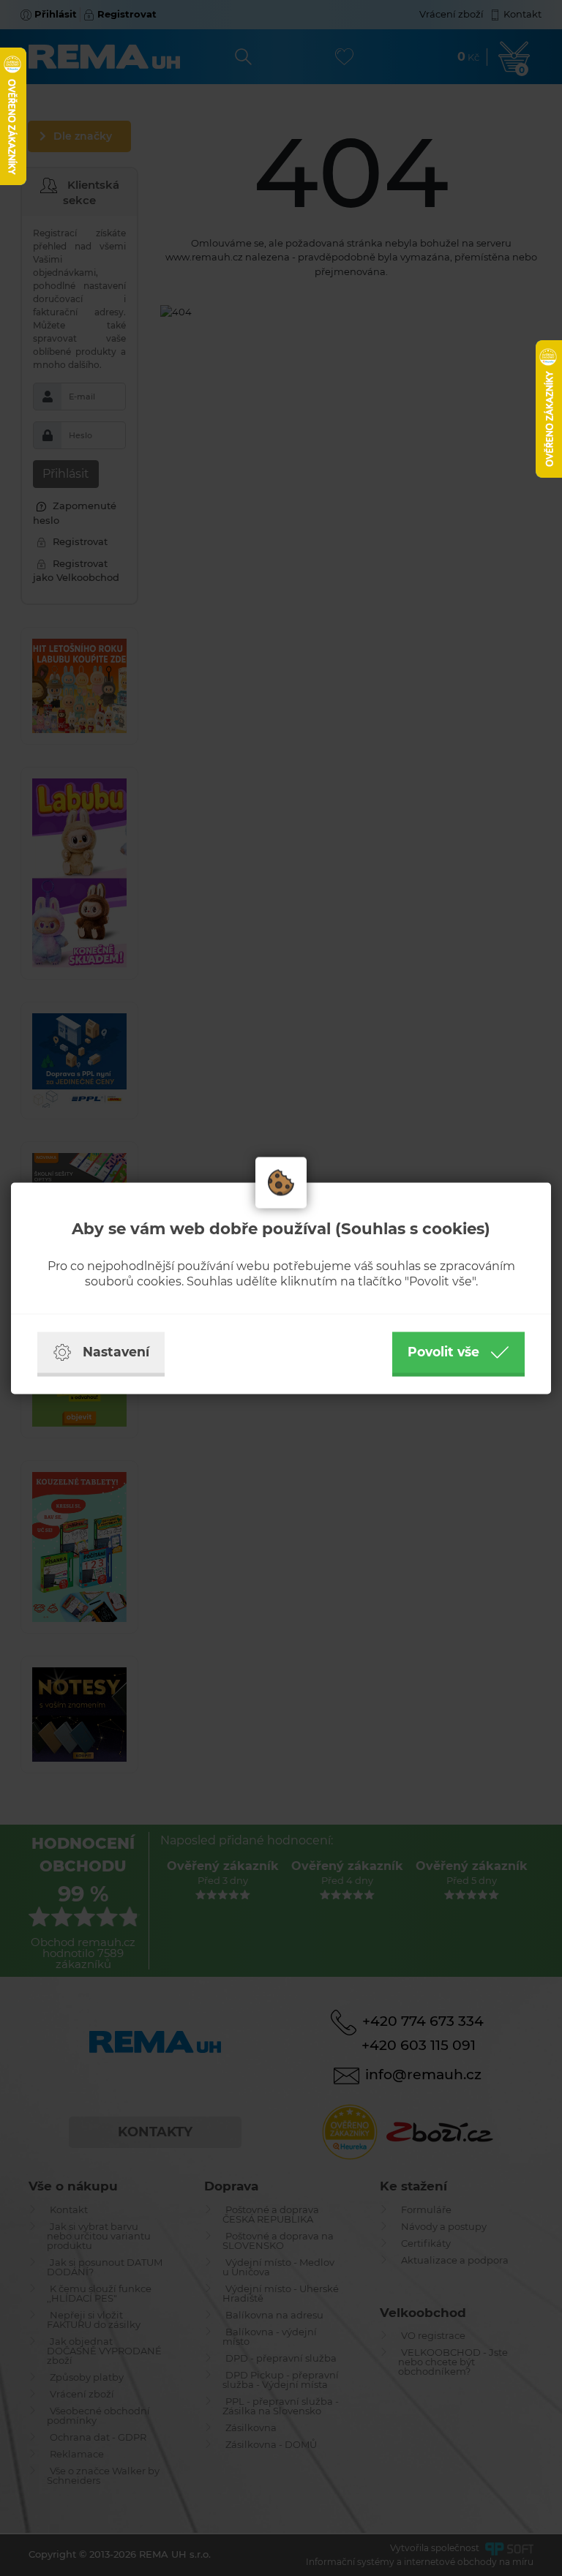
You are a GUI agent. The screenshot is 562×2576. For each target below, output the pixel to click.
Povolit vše (443, 1352)
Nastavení (116, 1352)
